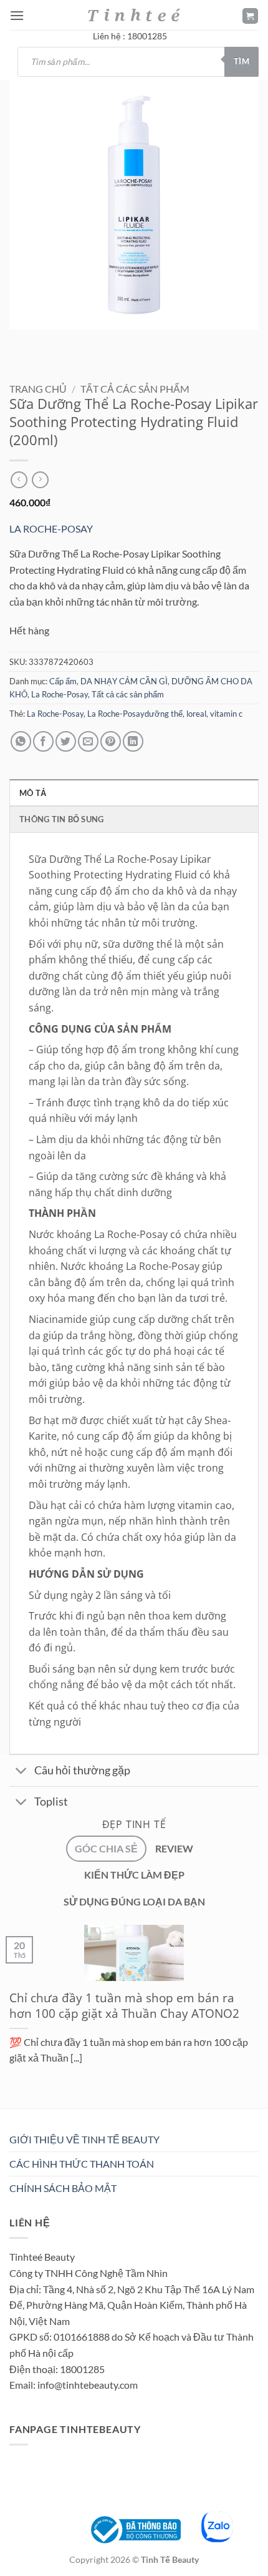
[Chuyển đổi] (22, 1772)
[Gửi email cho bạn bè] (88, 741)
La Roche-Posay (60, 694)
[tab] (106, 1849)
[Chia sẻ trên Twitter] (66, 741)
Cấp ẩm (63, 681)
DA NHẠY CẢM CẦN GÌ (124, 681)
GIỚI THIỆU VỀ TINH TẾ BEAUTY (84, 2139)
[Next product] (19, 480)
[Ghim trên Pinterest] (111, 741)
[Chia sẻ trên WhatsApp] (21, 741)
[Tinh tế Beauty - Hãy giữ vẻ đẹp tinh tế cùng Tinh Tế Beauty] (134, 15)
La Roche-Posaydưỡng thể (135, 714)
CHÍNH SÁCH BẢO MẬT (63, 2188)
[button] (17, 15)
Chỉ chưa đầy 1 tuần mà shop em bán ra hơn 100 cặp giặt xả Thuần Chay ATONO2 (124, 2006)
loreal (196, 714)
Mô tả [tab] (33, 793)
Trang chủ (38, 389)
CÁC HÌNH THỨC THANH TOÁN (82, 2164)
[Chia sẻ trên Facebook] (43, 741)
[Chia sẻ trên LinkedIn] (133, 741)
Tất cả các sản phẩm (135, 389)
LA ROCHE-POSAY (51, 528)
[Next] (56, 342)
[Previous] (22, 342)
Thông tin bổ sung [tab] (61, 819)
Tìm (242, 61)
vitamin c (226, 714)
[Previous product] (40, 480)
